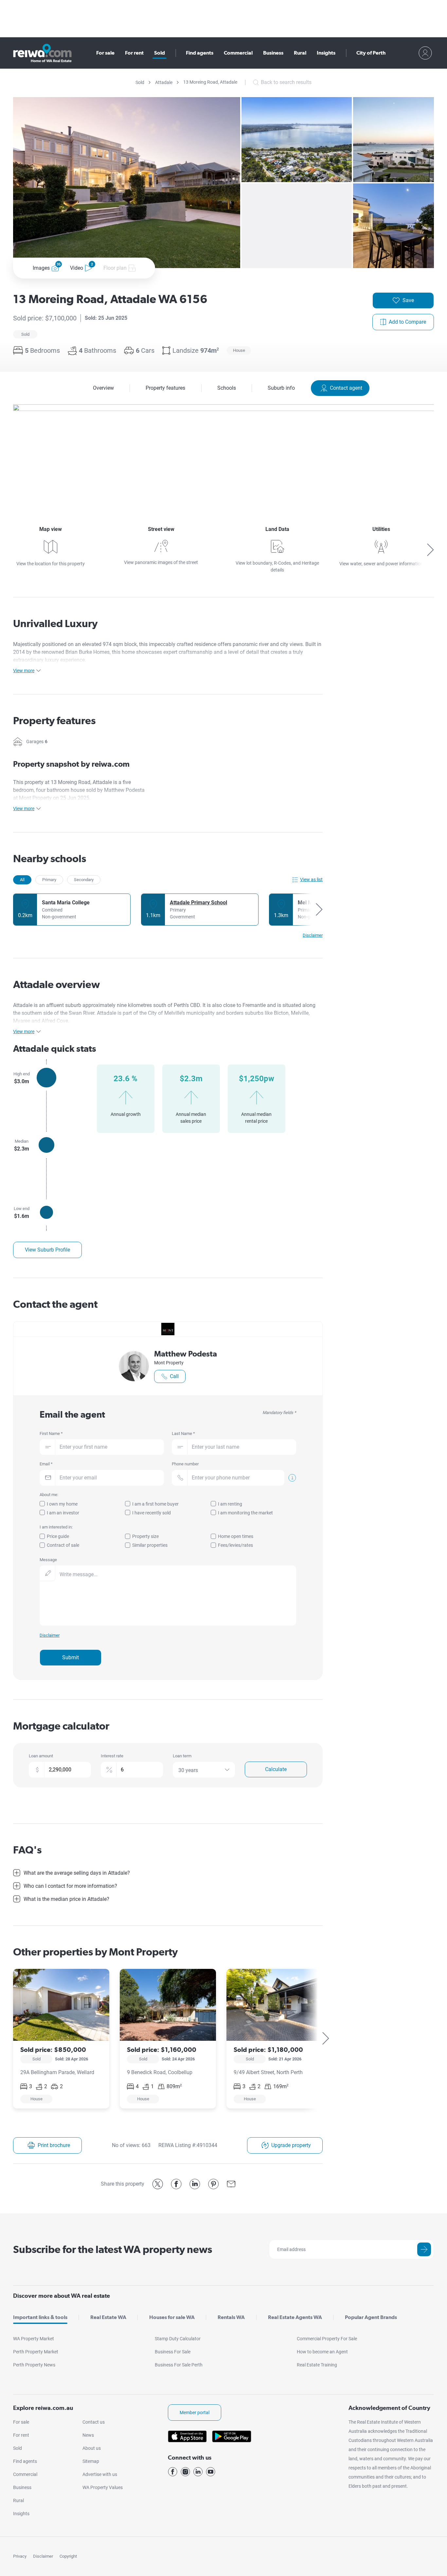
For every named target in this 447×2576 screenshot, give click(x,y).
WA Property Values (103, 2487)
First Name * (51, 1433)
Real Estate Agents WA (295, 2317)
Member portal (195, 2413)
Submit (71, 1657)
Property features (165, 388)
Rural (300, 53)
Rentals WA (231, 2317)
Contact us (94, 2422)
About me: (49, 1495)
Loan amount (41, 1756)
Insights (326, 53)
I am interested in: (56, 1527)
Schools (227, 388)
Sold (160, 53)
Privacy (20, 2556)
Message (48, 1560)
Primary (49, 880)
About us (92, 2448)
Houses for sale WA (172, 2317)
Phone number (185, 1464)
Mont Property (169, 1363)
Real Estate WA (108, 2317)
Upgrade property (291, 2145)
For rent (134, 53)
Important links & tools (40, 2317)
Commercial (238, 53)
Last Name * (183, 1433)
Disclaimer (43, 2556)
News (88, 2435)
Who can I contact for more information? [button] (70, 1886)
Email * (46, 1464)
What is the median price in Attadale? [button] (66, 1899)
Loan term (182, 1756)
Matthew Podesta (186, 1354)
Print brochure (54, 2145)
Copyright (68, 2556)
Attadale (164, 82)
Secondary (84, 880)
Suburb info (281, 388)
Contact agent (346, 388)
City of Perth (371, 53)
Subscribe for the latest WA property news (113, 2249)
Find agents (200, 53)
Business (273, 53)
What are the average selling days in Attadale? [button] (77, 1873)
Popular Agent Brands (371, 2317)
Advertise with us (100, 2474)
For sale (105, 53)
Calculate (276, 1769)
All (22, 880)
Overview (103, 388)
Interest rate (112, 1756)
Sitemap (91, 2461)
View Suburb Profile (47, 1250)
